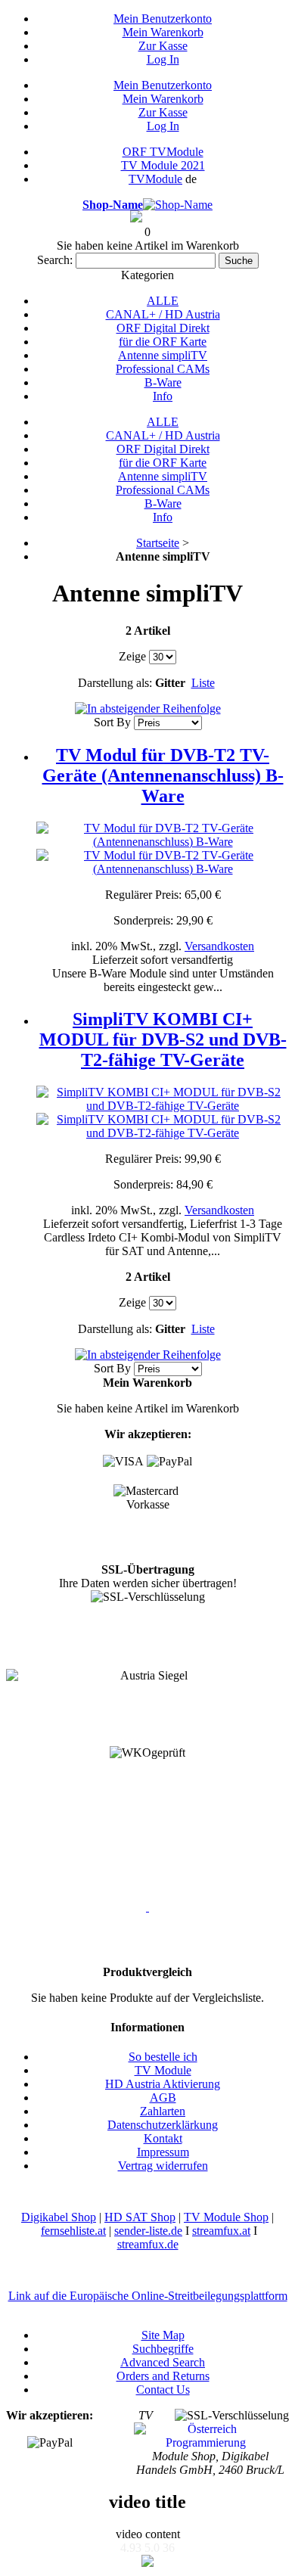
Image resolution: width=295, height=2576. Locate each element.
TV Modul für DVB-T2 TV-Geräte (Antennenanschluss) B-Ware (163, 775)
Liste (203, 683)
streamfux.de (148, 2244)
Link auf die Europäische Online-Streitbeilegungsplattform (148, 2296)
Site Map (163, 2335)
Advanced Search (163, 2362)
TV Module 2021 (163, 165)
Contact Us (163, 2390)
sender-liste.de (148, 2231)
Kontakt (163, 2138)
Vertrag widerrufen (163, 2166)
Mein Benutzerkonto (163, 19)
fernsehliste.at (73, 2231)
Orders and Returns (163, 2376)
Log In (163, 59)
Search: (55, 260)
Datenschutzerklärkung (163, 2125)
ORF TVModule (163, 152)
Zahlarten (163, 2111)
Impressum (163, 2152)
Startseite (158, 543)
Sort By (112, 722)
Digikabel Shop (59, 2217)
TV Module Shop (226, 2217)
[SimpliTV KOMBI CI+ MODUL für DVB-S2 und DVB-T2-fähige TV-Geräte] (163, 1106)
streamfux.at (221, 2231)
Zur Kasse (163, 46)
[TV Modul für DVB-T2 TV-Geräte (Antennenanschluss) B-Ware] (163, 842)
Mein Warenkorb (163, 32)
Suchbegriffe (163, 2349)
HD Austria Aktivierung (163, 2084)
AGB (163, 2097)
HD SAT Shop (140, 2217)
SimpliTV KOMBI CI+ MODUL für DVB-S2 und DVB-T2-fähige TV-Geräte (163, 1039)
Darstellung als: (115, 683)
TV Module (163, 2070)
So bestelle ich (163, 2057)
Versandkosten (219, 946)
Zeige (132, 656)
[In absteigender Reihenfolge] (148, 708)
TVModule (155, 179)
